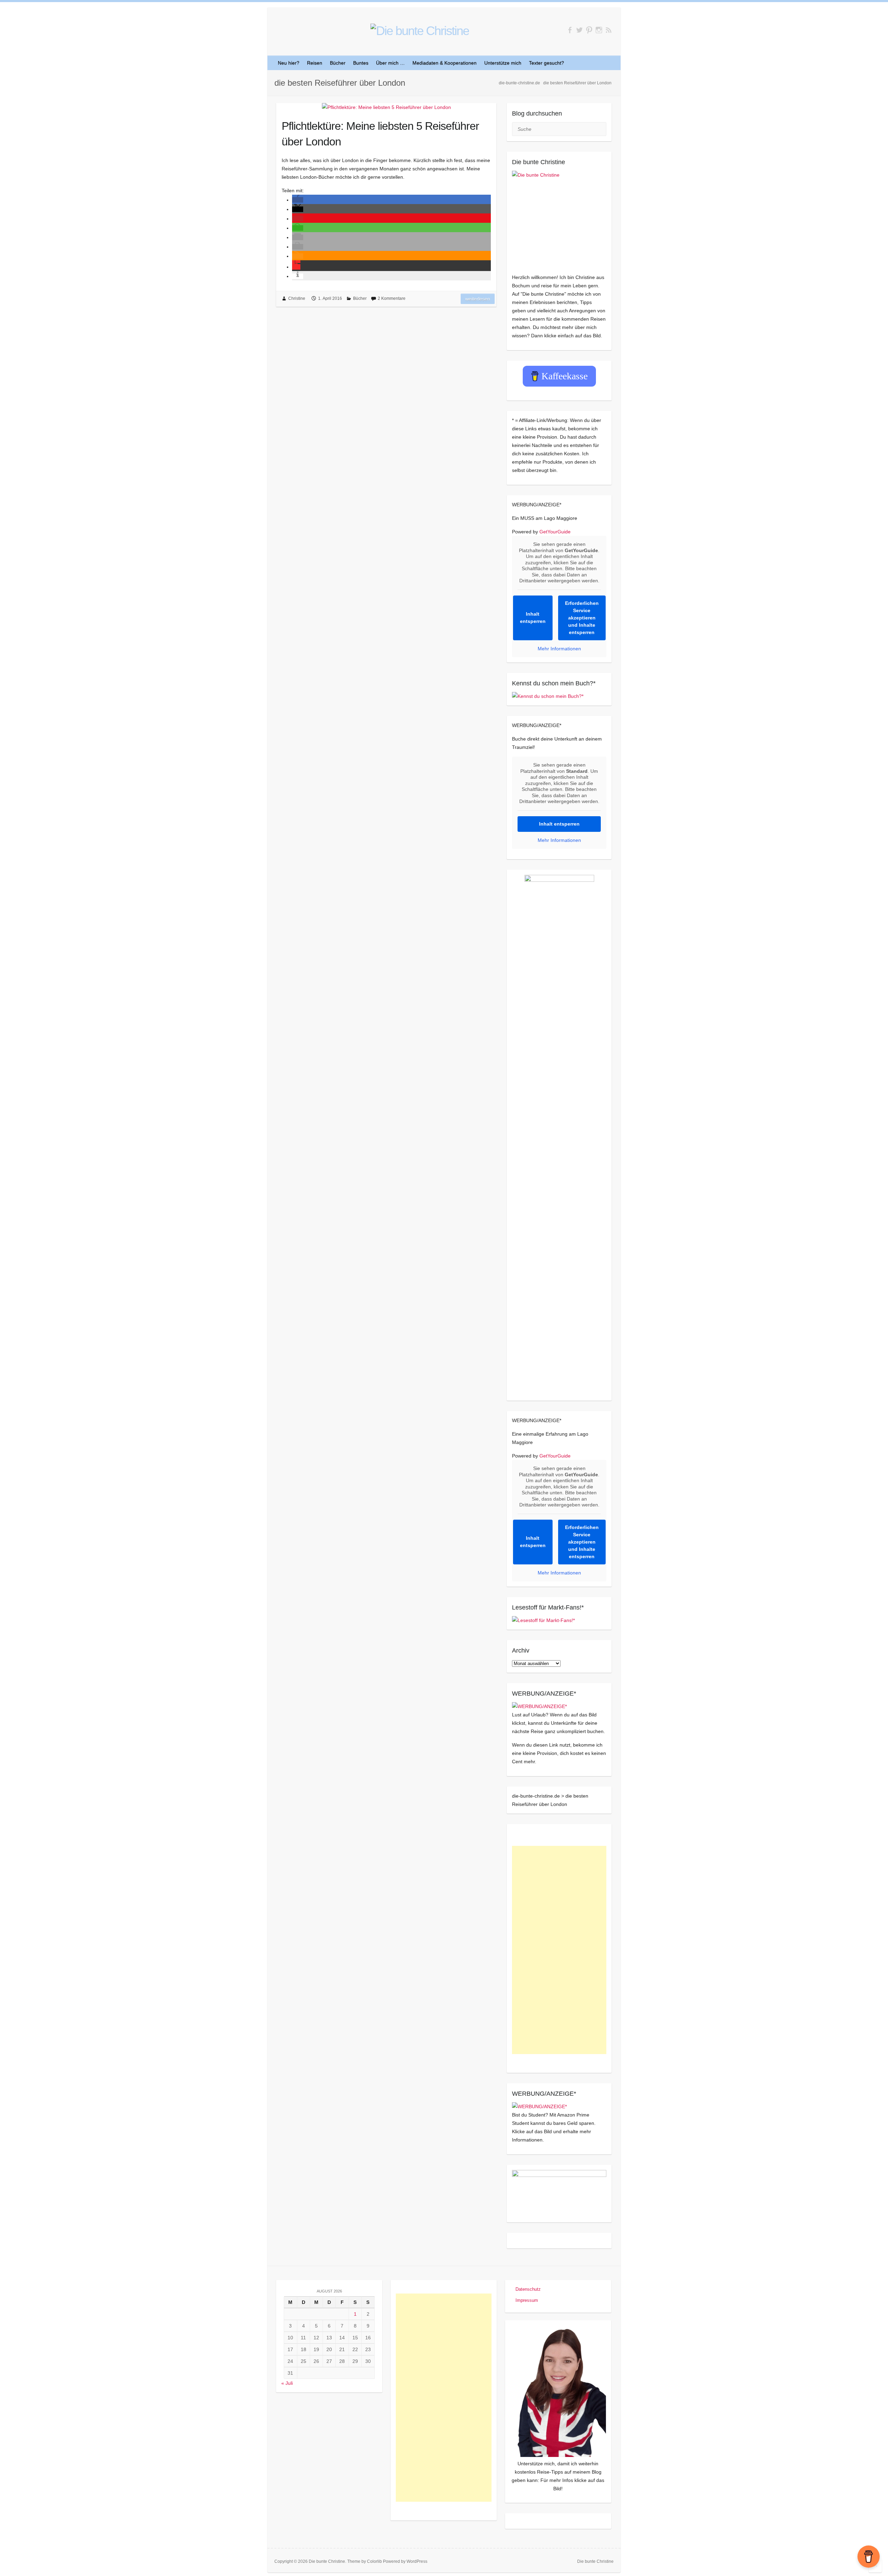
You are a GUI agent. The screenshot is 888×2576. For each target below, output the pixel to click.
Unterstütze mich (503, 63)
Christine (297, 298)
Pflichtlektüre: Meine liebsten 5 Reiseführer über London (380, 134)
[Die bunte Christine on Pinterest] (589, 30)
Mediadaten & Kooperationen (445, 63)
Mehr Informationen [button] (559, 649)
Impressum (527, 2300)
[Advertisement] (559, 1950)
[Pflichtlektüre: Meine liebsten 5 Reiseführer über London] (386, 107)
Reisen (315, 63)
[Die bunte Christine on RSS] (609, 30)
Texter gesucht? (547, 63)
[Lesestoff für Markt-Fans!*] (543, 1620)
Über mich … (390, 63)
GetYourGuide (555, 532)
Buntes (361, 63)
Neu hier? (289, 63)
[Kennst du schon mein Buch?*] (548, 696)
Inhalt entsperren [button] (533, 618)
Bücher (338, 63)
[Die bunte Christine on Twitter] (579, 30)
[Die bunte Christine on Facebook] (570, 30)
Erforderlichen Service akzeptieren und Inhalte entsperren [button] (582, 618)
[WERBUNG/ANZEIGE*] (539, 1706)
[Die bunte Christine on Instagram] (599, 30)
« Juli (287, 2383)
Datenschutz (528, 2289)
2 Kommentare (392, 298)
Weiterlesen (478, 299)
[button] (298, 200)
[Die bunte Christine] (559, 218)
